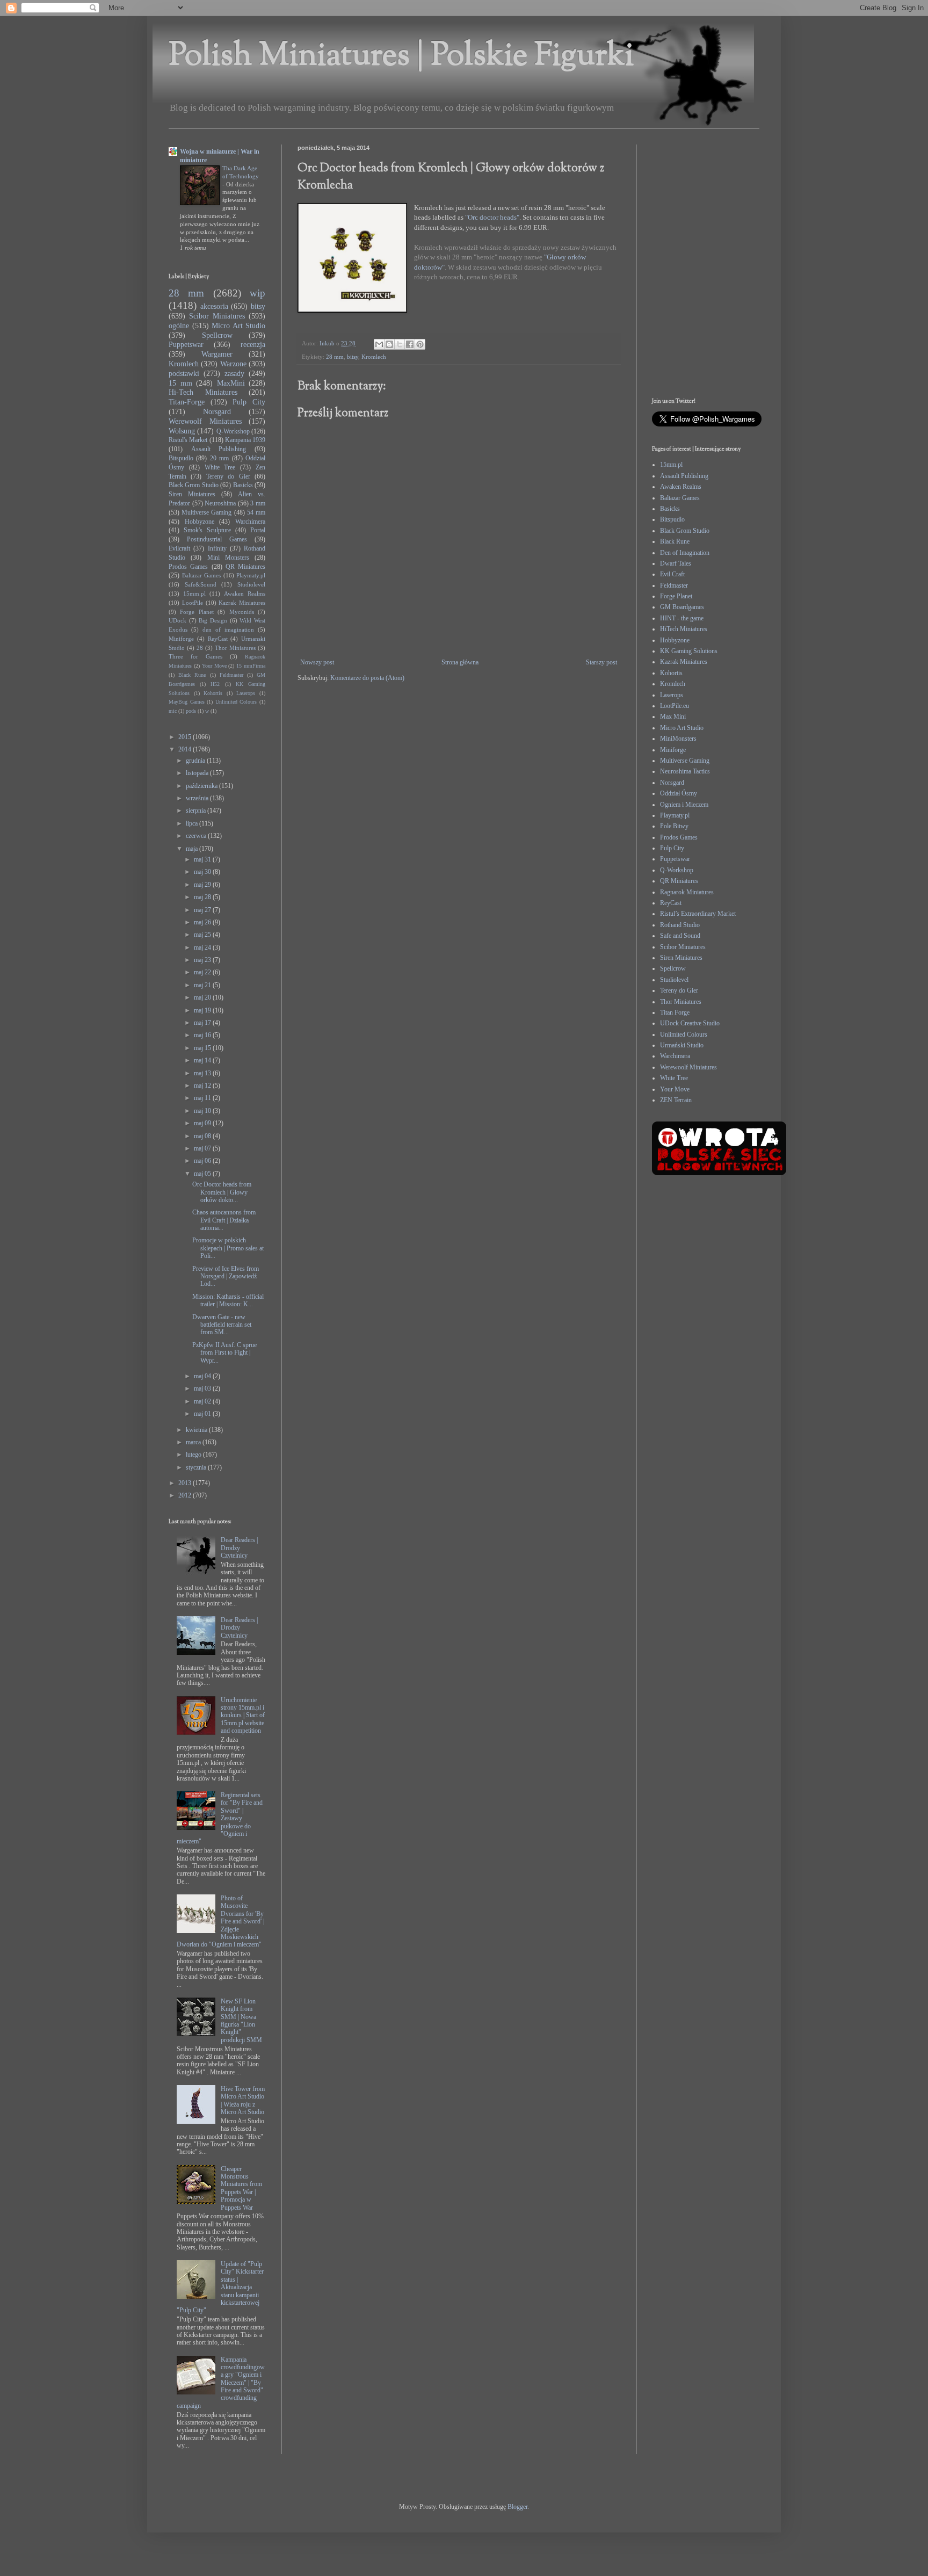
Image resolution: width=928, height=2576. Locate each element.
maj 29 (203, 885)
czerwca (197, 836)
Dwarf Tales (676, 563)
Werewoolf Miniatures (205, 421)
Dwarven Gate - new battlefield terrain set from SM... (222, 1325)
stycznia (197, 1467)
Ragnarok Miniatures (687, 892)
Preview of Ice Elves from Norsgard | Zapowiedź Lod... (226, 1276)
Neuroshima (220, 503)
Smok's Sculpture (207, 530)
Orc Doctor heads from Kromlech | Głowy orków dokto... (222, 1192)
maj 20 (203, 997)
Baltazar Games (202, 575)
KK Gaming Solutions (689, 651)
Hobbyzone (200, 522)
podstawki (184, 373)
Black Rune (192, 675)
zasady (234, 373)
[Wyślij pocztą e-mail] (379, 344)
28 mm (335, 357)
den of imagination (228, 629)
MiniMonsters (678, 739)
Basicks (243, 485)
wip (258, 293)
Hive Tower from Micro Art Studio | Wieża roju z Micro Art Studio (243, 2100)
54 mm (256, 512)
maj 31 (203, 859)
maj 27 (203, 910)
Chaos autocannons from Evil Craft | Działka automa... (224, 1220)
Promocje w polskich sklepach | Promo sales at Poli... (228, 1248)
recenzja (253, 344)
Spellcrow (217, 335)
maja (193, 849)
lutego (194, 1455)
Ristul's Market (188, 440)
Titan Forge (675, 1012)
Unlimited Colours (236, 702)
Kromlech (374, 357)
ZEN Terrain (676, 1100)
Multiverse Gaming (206, 512)
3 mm (258, 503)
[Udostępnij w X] (400, 344)
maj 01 (203, 1414)
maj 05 (203, 1174)
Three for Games (195, 656)
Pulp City (249, 402)
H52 (215, 684)
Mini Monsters (228, 558)
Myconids (242, 612)
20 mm (219, 458)
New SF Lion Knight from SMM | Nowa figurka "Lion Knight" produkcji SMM (241, 2021)
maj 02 (203, 1401)
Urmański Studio (682, 1045)
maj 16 (203, 1035)
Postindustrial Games (217, 539)
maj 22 (203, 972)
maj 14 (203, 1060)
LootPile (193, 603)
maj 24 (203, 947)
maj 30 (203, 872)
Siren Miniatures (192, 494)
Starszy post (601, 662)
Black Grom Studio (194, 485)
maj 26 (203, 922)
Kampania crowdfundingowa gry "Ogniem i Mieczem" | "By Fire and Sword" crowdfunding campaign (221, 2383)
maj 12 (203, 1086)
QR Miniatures (245, 567)
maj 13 (203, 1073)
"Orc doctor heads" (492, 217)
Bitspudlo (181, 458)
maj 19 (203, 1010)
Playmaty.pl (251, 575)
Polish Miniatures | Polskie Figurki (401, 57)
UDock (177, 620)
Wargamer (217, 354)
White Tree (220, 467)
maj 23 (203, 960)
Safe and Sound (680, 936)
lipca (193, 823)
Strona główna (460, 662)
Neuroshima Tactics (685, 771)
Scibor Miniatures (217, 316)
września (198, 798)
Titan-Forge (187, 402)
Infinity (217, 548)
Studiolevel (251, 584)
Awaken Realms (245, 594)
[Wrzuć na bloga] (389, 344)
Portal (258, 530)
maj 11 (203, 1098)
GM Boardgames (682, 607)
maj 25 (203, 935)
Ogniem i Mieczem (684, 805)
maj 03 (203, 1388)
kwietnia (197, 1430)
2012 (186, 1495)
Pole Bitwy (674, 826)
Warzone (233, 364)
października (202, 786)
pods (191, 711)
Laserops (246, 693)
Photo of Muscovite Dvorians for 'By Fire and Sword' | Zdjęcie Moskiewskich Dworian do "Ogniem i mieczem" (220, 1921)
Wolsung (182, 431)
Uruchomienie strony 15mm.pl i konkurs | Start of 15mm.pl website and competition (243, 1716)
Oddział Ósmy (679, 793)
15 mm (180, 383)
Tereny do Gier (228, 476)
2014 (186, 749)
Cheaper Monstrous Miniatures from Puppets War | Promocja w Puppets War (241, 2188)
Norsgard (217, 411)
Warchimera (250, 522)
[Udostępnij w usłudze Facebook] (410, 344)
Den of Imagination (685, 553)
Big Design (213, 620)
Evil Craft (672, 574)
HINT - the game (682, 618)
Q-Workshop (233, 431)
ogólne (179, 325)
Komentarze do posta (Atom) (367, 678)
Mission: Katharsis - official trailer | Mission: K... (228, 1300)
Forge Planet (197, 612)
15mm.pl (194, 594)
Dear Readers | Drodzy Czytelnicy (239, 1548)
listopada (198, 773)
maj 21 (203, 985)
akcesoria (214, 306)
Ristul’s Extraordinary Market (698, 914)
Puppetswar (186, 344)
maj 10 (203, 1111)
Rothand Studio (680, 925)
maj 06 (203, 1161)
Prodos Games (188, 567)
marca (194, 1442)
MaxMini (231, 383)
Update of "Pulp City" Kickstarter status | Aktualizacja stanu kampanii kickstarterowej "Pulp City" (220, 2287)
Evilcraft (179, 548)
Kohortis (213, 693)
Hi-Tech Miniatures (203, 392)
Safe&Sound (201, 584)
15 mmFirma (251, 666)
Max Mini (673, 717)
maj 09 (203, 1123)
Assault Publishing (219, 449)
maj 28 (203, 897)
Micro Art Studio (238, 325)
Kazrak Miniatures (242, 603)
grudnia (196, 761)
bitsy (353, 357)
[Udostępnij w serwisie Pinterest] (420, 344)
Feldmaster (231, 675)
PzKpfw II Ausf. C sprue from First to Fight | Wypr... (224, 1353)
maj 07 (203, 1148)
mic (173, 711)
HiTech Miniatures (684, 629)
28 (200, 648)
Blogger (517, 2507)
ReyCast (218, 639)
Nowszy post (317, 662)
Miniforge (181, 639)
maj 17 (203, 1023)
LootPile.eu (675, 706)
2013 (186, 1483)
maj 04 (203, 1376)
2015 (186, 737)
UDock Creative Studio (690, 1023)
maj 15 (203, 1048)
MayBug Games (187, 702)
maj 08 (203, 1136)
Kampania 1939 (245, 440)
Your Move (214, 666)
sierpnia (197, 811)
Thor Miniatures (235, 648)
